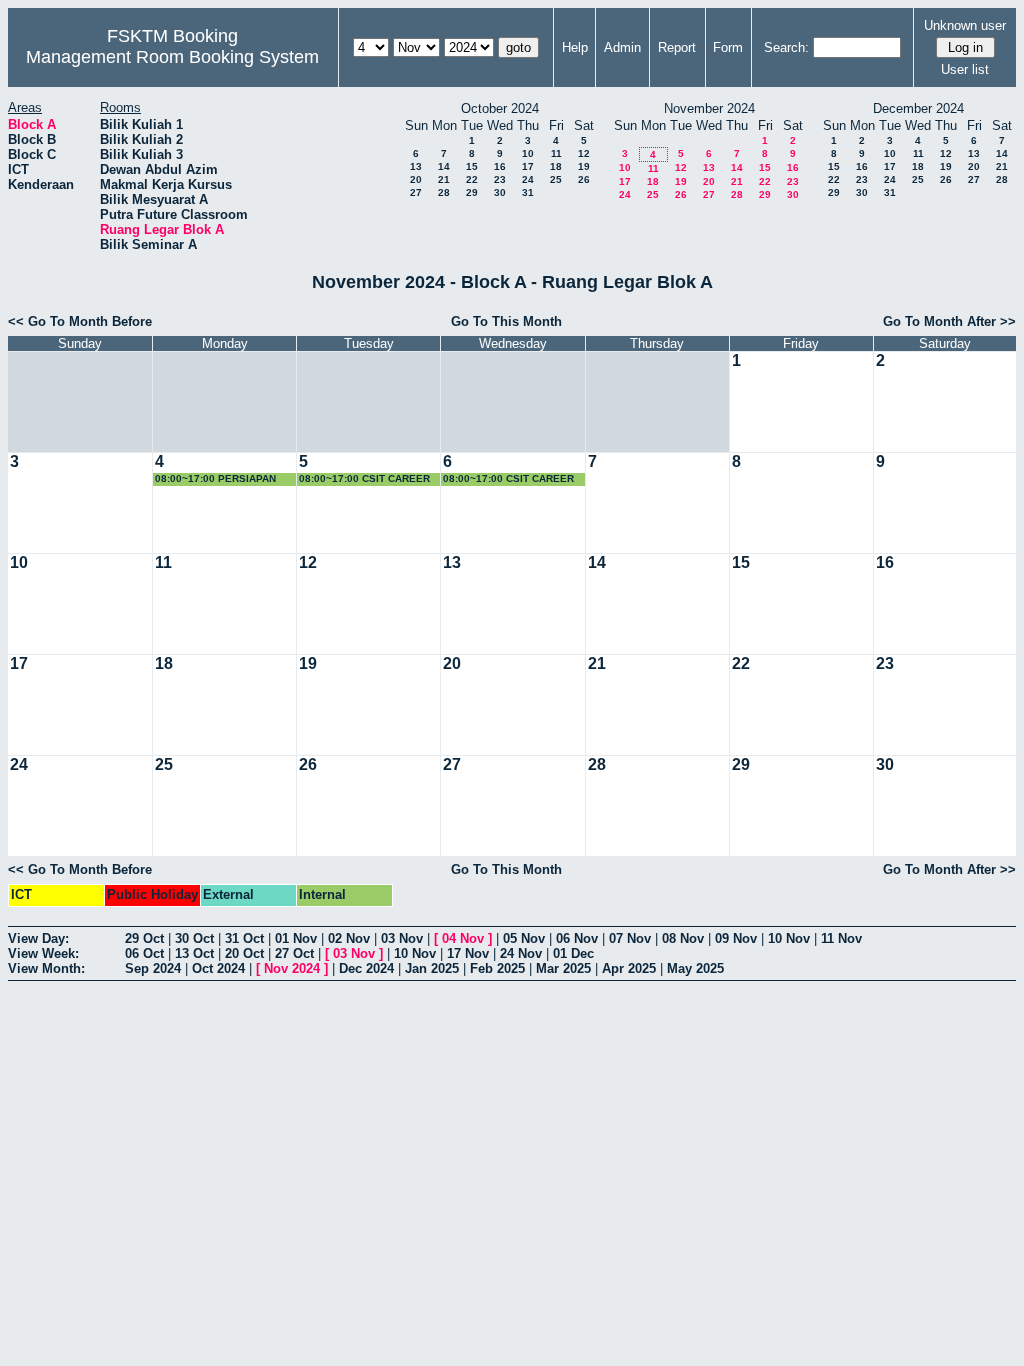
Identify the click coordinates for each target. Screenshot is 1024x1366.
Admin (622, 47)
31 (528, 192)
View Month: (46, 968)
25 (556, 179)
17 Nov (468, 953)
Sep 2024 (153, 968)
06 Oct (144, 953)
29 (472, 192)
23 (500, 179)
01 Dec (573, 953)
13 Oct (194, 953)
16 (500, 166)
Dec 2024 (366, 968)
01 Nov (296, 938)
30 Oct (194, 938)
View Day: (38, 938)
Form (728, 47)
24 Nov (521, 953)
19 (584, 166)
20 (416, 179)
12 (584, 153)
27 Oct (294, 953)
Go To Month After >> (949, 321)
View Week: (43, 953)
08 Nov (683, 938)
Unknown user (965, 25)
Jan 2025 (432, 968)
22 (472, 179)
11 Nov (841, 938)
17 (528, 166)
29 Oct (144, 938)
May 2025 (695, 968)
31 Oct (244, 938)
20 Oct (244, 953)
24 (528, 179)
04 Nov (463, 938)
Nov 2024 (292, 968)
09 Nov (736, 938)
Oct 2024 (218, 968)
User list (965, 69)
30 (500, 192)
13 (416, 166)
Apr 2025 (629, 968)
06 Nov (577, 938)
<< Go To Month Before (80, 321)
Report (677, 47)
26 (584, 179)
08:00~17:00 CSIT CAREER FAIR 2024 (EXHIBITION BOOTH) (364, 479)
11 (556, 153)
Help (575, 47)
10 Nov (789, 938)
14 (444, 166)
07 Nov (630, 938)
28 (444, 192)
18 (556, 166)
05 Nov (524, 938)
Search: (786, 47)
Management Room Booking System (172, 57)
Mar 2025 (563, 968)
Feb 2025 (497, 968)
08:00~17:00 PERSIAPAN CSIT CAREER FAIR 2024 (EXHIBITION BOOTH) (215, 479)
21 (444, 179)
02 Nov (349, 938)
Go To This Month (506, 321)
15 (472, 166)
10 (528, 153)
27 (416, 192)
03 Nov (402, 938)
